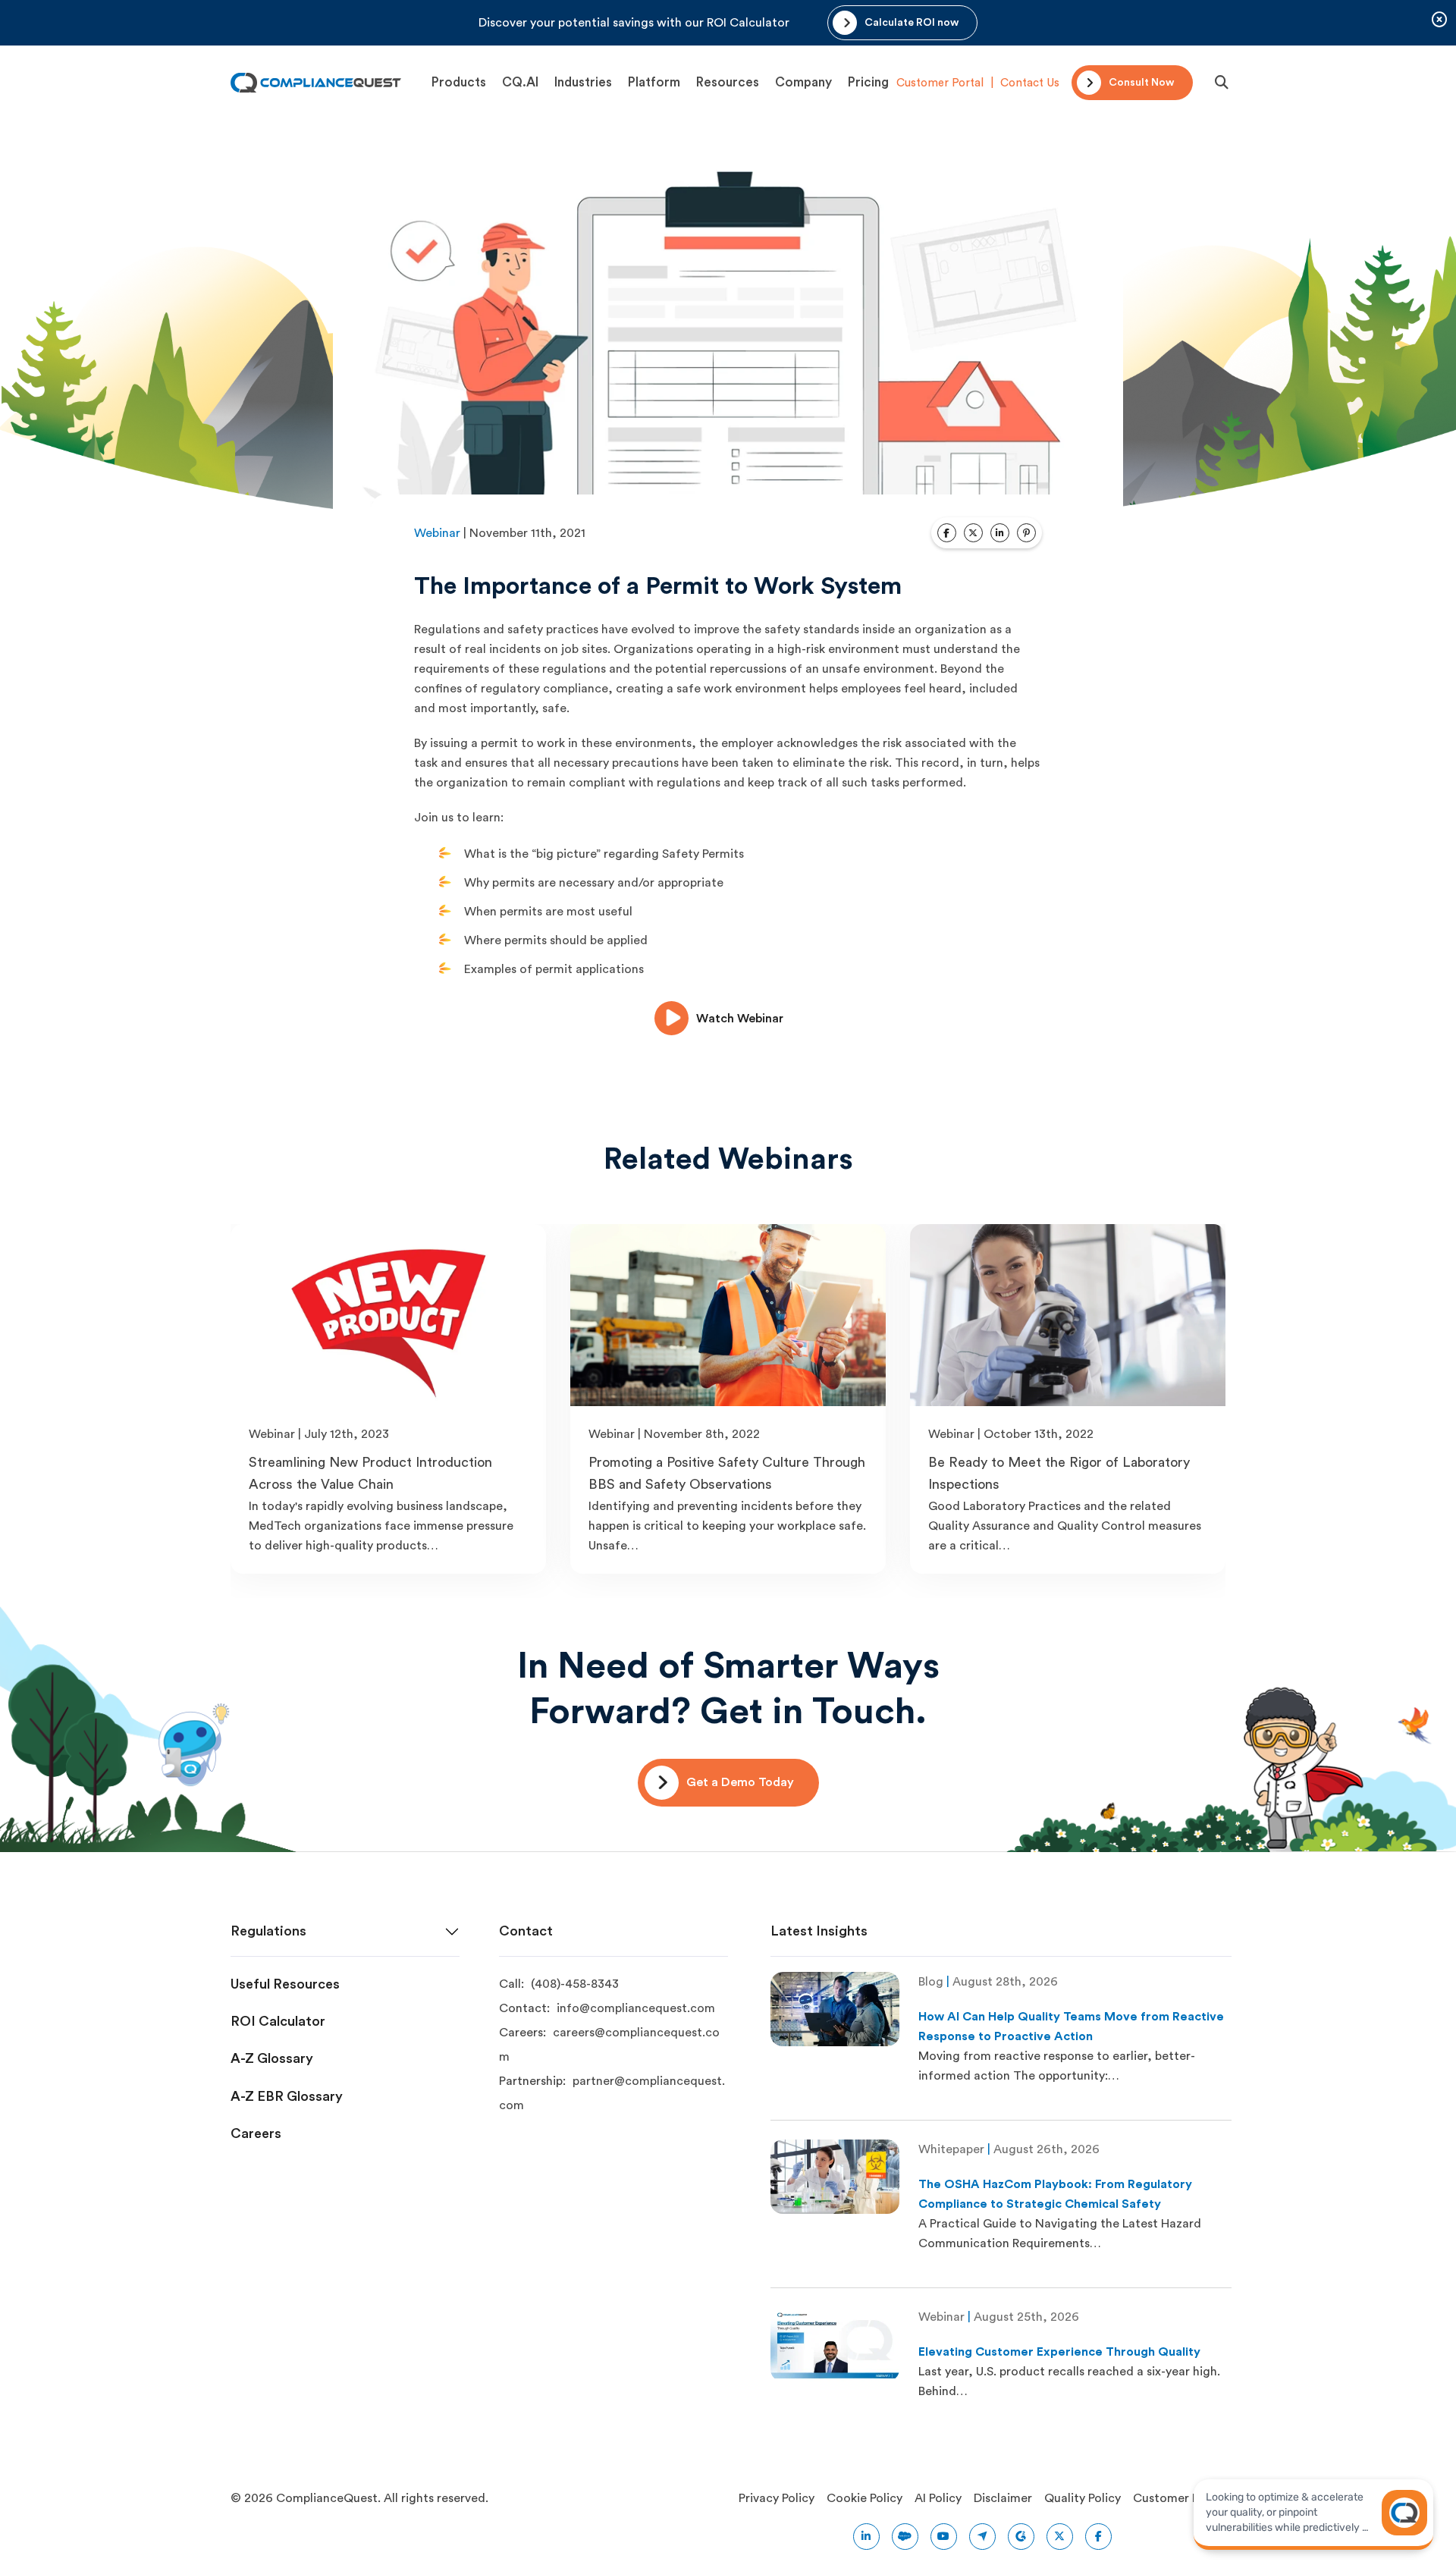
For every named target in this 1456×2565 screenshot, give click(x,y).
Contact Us (1030, 83)
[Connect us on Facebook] (1098, 2537)
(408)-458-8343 (575, 1984)
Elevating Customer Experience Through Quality (1059, 2352)
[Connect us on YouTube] (944, 2537)
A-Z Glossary (272, 2058)
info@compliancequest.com (636, 2008)
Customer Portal (940, 83)
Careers (256, 2133)
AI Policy (938, 2498)
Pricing (868, 82)
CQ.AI (520, 82)
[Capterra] (982, 2537)
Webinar (437, 533)
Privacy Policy (777, 2498)
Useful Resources (285, 1984)
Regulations (268, 1931)
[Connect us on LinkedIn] (866, 2537)
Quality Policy (1083, 2498)
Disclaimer (1003, 2498)
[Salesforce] (905, 2537)
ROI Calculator (278, 2021)
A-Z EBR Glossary (287, 2096)
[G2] (1021, 2537)
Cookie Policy (864, 2498)
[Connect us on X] (1060, 2537)
